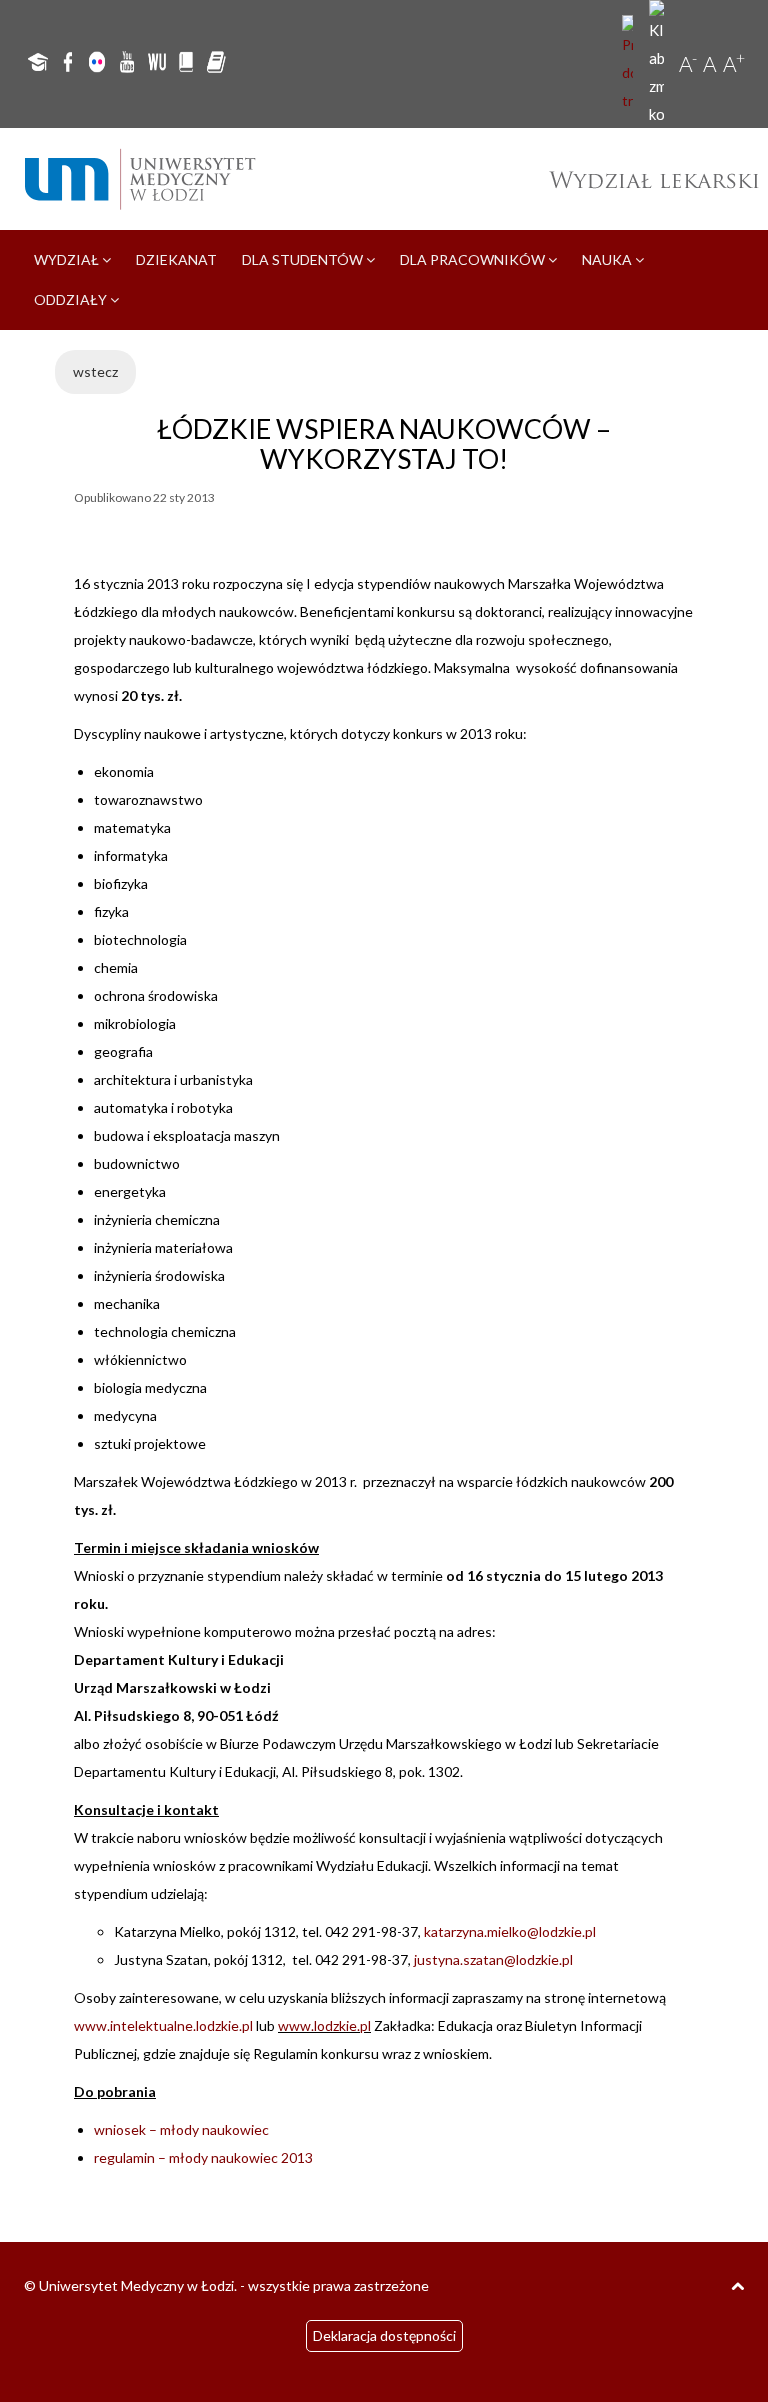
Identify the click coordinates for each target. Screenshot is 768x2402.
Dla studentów (304, 259)
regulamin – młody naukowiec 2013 (203, 2157)
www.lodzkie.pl (324, 2025)
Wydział (68, 259)
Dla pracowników (474, 259)
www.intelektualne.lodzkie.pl (163, 2025)
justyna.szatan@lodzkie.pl (493, 1959)
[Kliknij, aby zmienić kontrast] (659, 64)
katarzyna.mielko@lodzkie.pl (510, 1931)
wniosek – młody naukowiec (181, 2129)
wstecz (95, 371)
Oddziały (72, 299)
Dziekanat (176, 259)
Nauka (608, 259)
